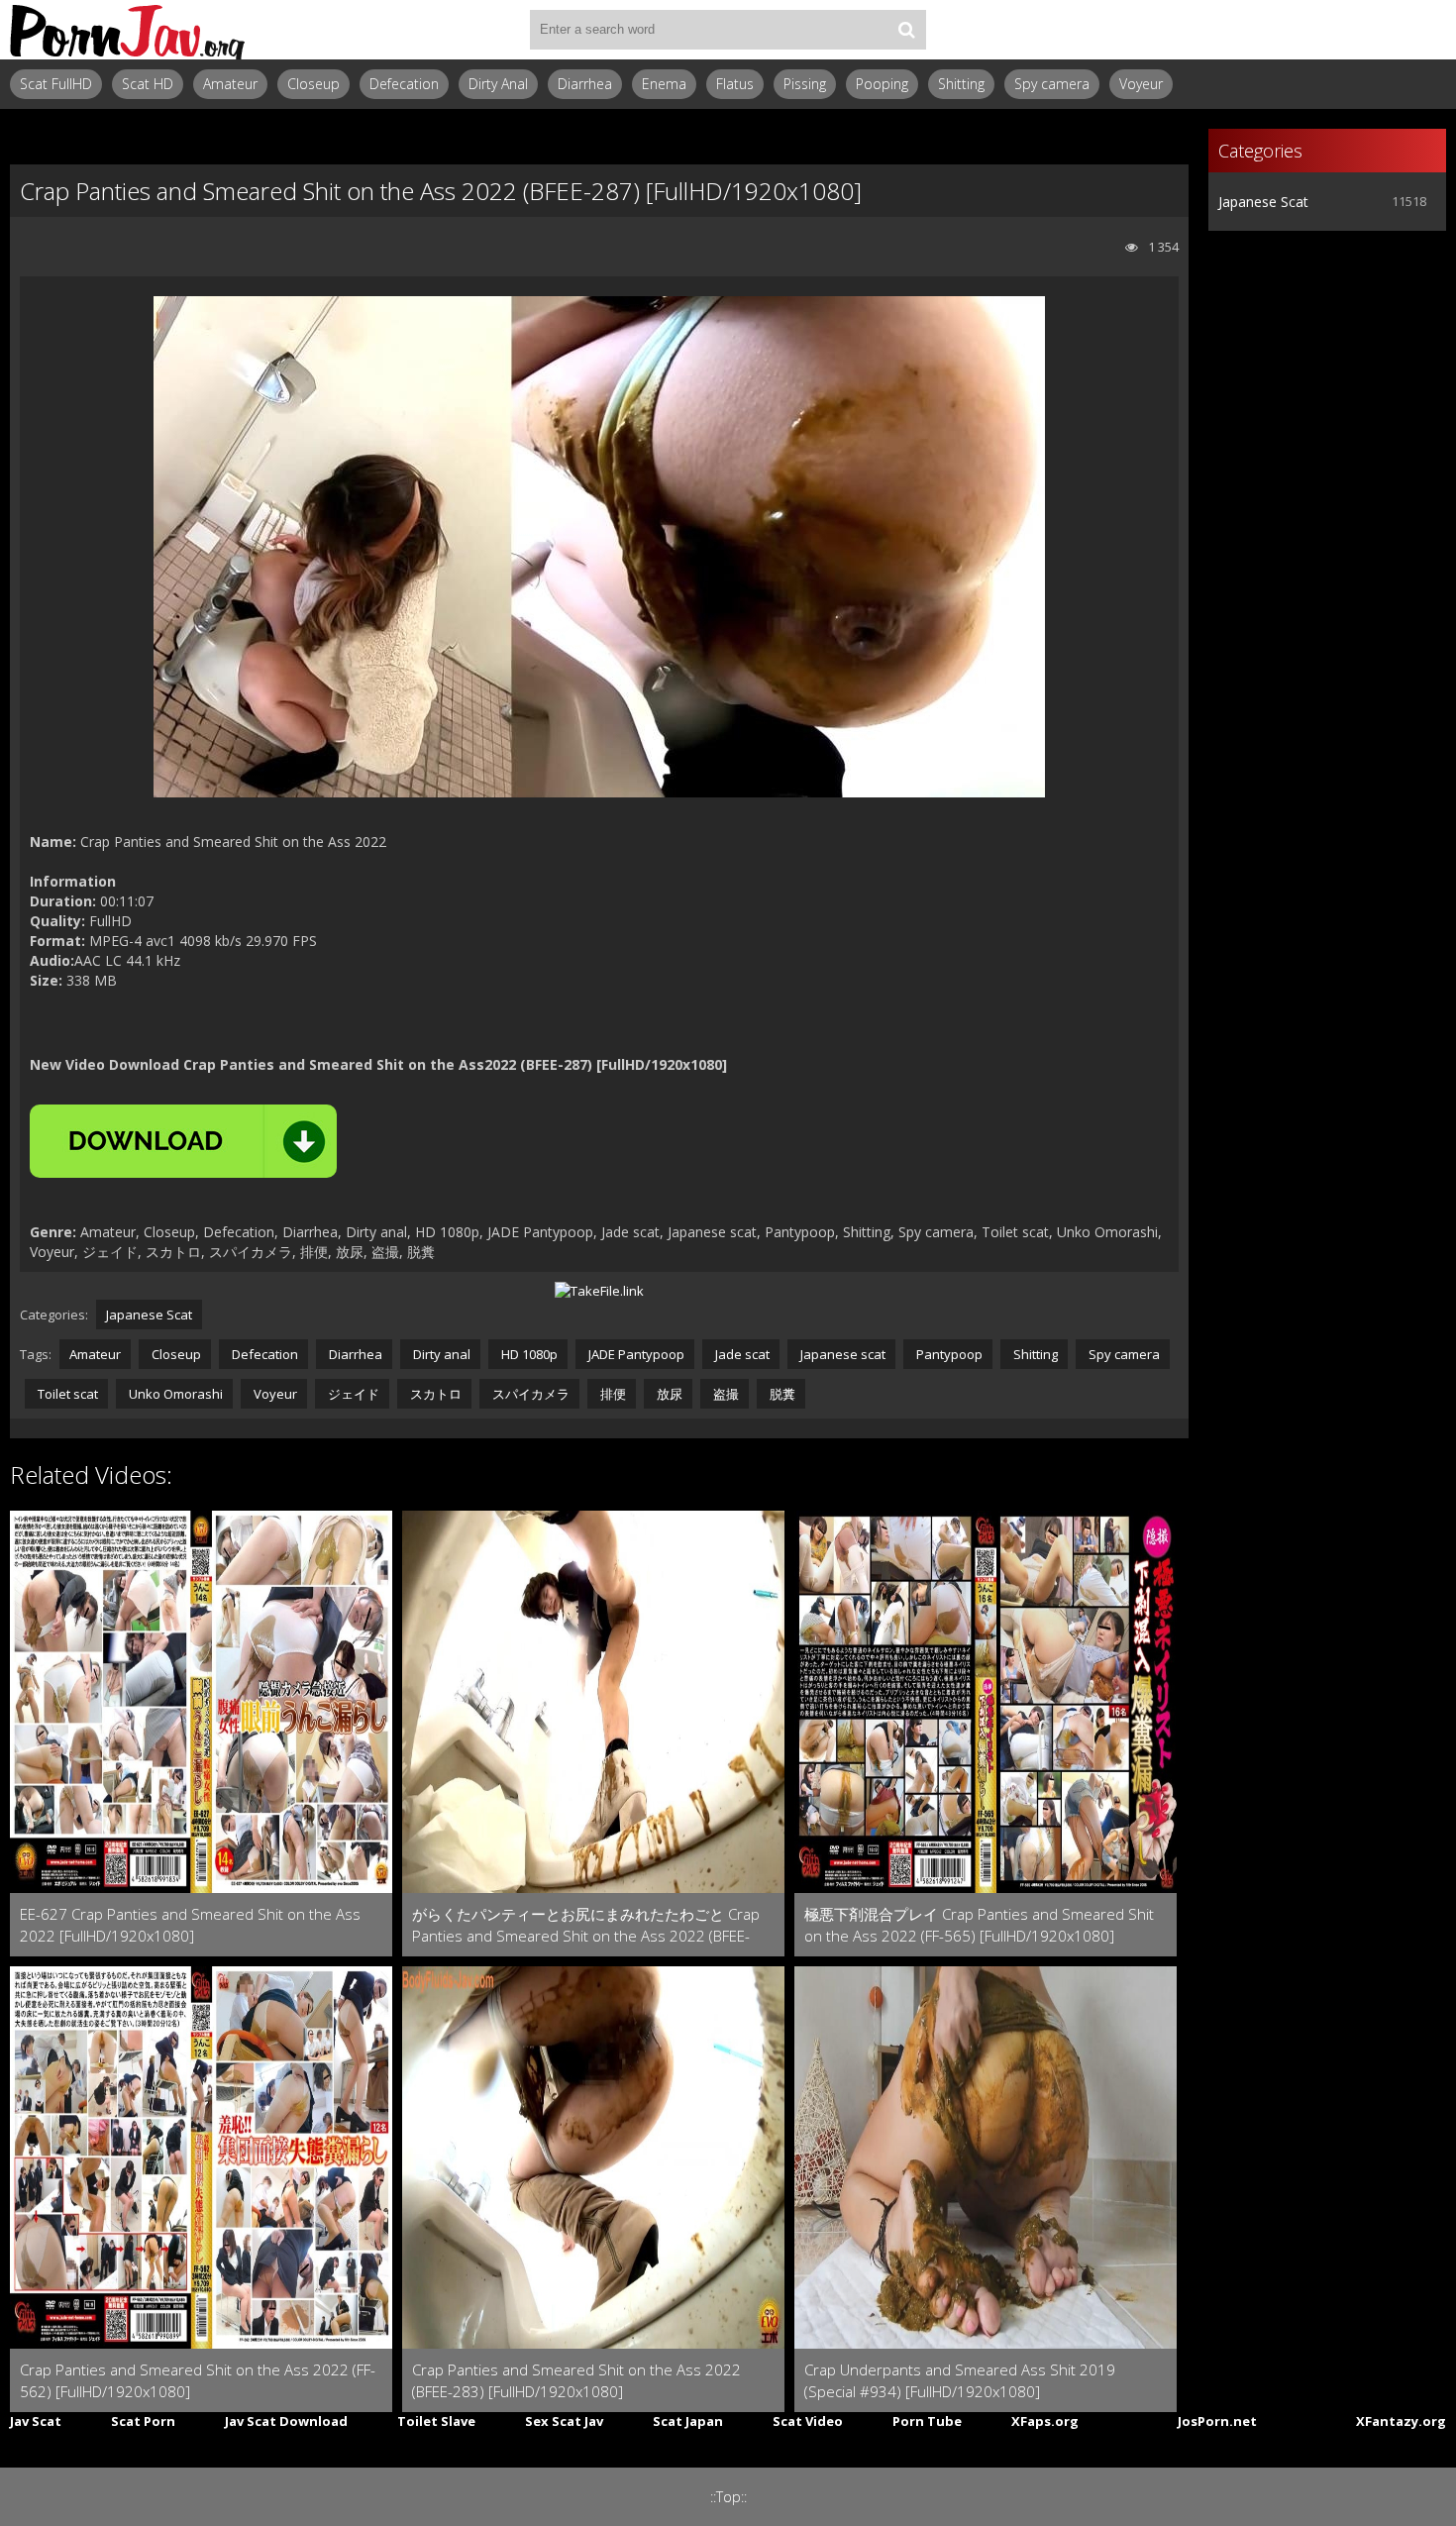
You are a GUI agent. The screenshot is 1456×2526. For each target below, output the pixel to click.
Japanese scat (841, 1354)
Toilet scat (66, 1394)
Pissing (805, 84)
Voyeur (1141, 84)
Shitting (961, 84)
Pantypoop (948, 1354)
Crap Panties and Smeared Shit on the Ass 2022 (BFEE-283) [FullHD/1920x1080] (576, 2380)
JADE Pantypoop (635, 1354)
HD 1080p (528, 1354)
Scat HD (148, 84)
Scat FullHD (56, 84)
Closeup (313, 84)
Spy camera (1052, 84)
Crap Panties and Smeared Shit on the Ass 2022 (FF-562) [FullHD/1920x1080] (198, 2380)
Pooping (882, 84)
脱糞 (781, 1394)
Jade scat (741, 1354)
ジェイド (352, 1394)
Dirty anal (440, 1354)
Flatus (735, 84)
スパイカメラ (529, 1394)
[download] (183, 1141)
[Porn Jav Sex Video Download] (129, 30)
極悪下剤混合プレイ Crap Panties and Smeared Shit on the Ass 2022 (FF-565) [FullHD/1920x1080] (979, 1925)
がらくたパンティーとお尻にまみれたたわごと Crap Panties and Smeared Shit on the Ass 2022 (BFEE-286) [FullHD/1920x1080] (586, 1925)
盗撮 (725, 1394)
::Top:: (728, 2497)
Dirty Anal (498, 84)
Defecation (404, 84)
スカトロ (434, 1394)
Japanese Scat (149, 1315)
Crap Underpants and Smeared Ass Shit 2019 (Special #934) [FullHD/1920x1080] (960, 2380)
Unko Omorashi (174, 1394)
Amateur (230, 84)
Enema (664, 84)
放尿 (668, 1394)
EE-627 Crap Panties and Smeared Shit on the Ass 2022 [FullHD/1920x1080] (190, 1925)
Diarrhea (585, 84)
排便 (612, 1394)
